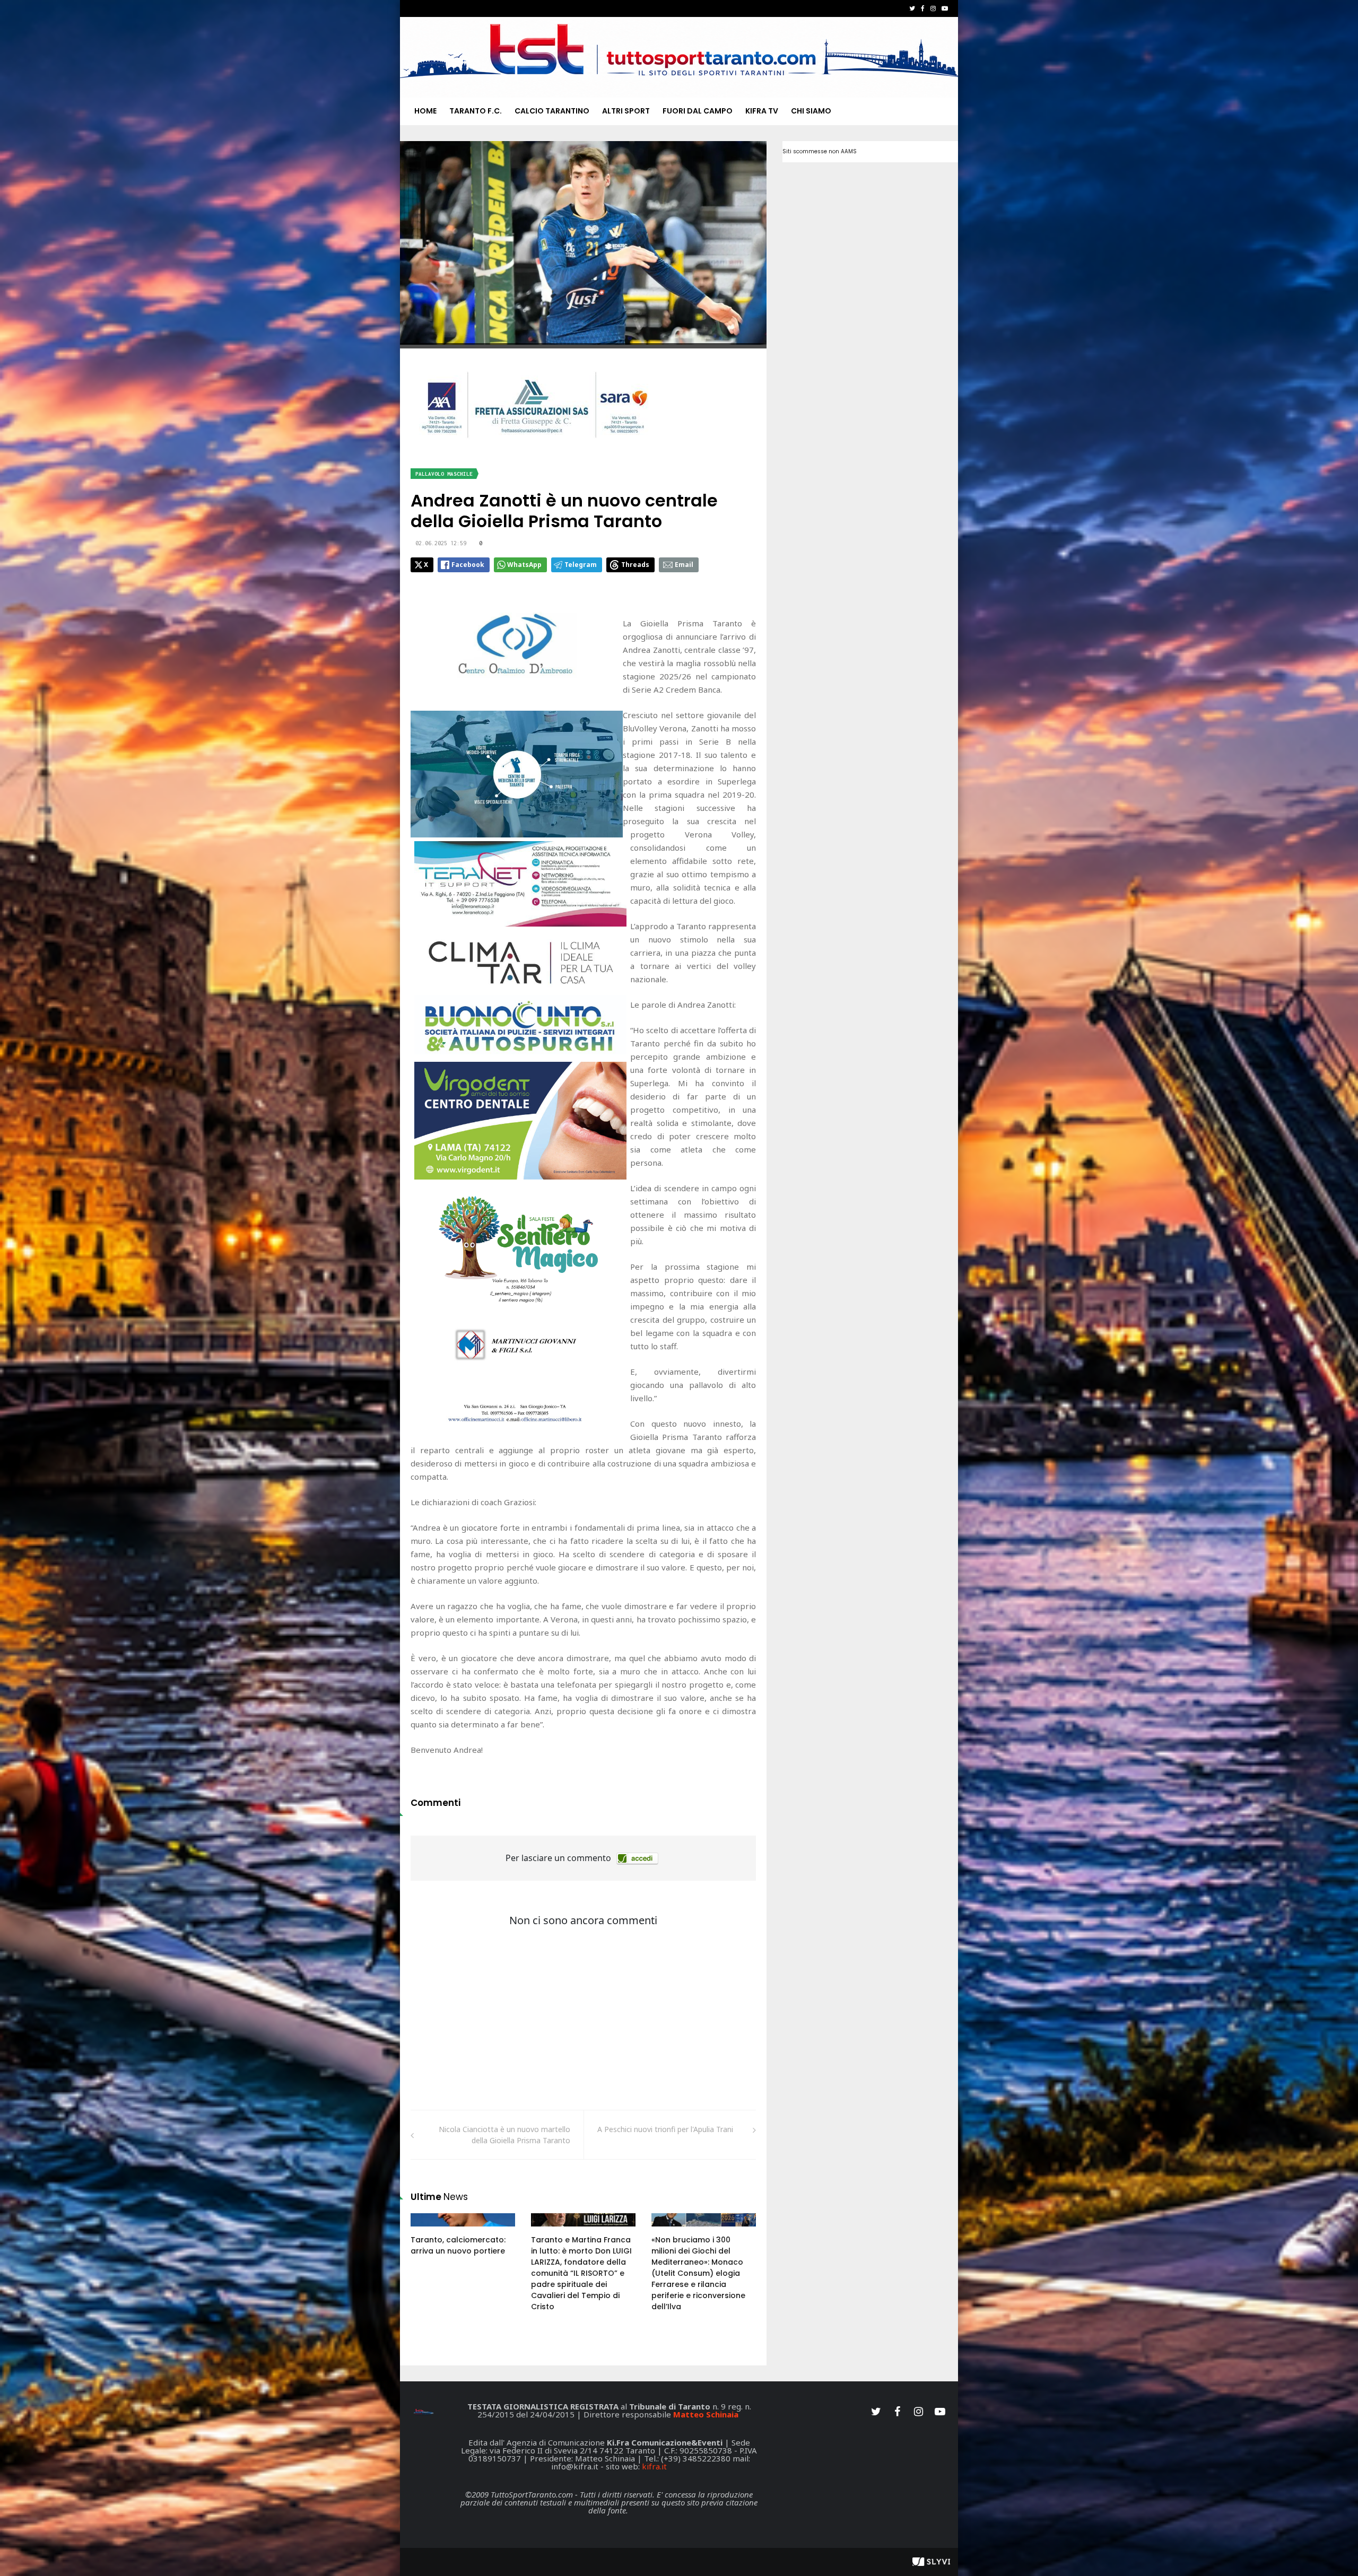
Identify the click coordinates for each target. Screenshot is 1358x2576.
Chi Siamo (811, 111)
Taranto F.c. (476, 111)
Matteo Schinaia (706, 2414)
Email (684, 565)
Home (425, 111)
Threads (635, 565)
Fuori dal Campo (698, 111)
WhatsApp (524, 565)
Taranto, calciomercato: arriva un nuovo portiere (458, 2245)
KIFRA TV (762, 111)
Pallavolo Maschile (444, 474)
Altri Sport (626, 111)
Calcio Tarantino (552, 111)
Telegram (581, 565)
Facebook (468, 565)
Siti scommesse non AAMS (820, 151)
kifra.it (654, 2466)
